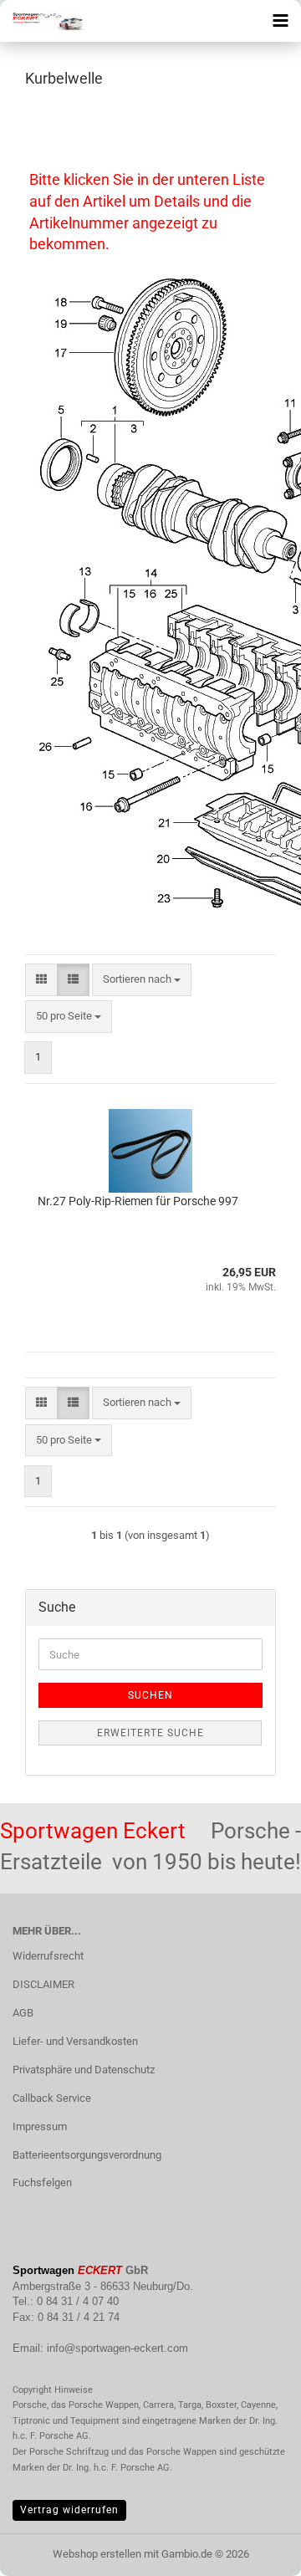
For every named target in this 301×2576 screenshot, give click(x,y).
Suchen (150, 1695)
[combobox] (142, 980)
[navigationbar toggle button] (280, 21)
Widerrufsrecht (48, 1956)
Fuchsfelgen (42, 2182)
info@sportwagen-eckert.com (117, 2348)
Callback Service (52, 2098)
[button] (41, 980)
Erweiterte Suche (150, 1733)
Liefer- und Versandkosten (75, 2041)
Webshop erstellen (97, 2554)
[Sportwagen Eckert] (42, 21)
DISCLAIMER (43, 1984)
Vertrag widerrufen (69, 2510)
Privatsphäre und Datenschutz (84, 2070)
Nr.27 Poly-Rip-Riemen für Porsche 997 (138, 1201)
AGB (23, 2013)
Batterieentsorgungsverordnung (87, 2155)
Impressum (40, 2126)
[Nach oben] (255, 2551)
